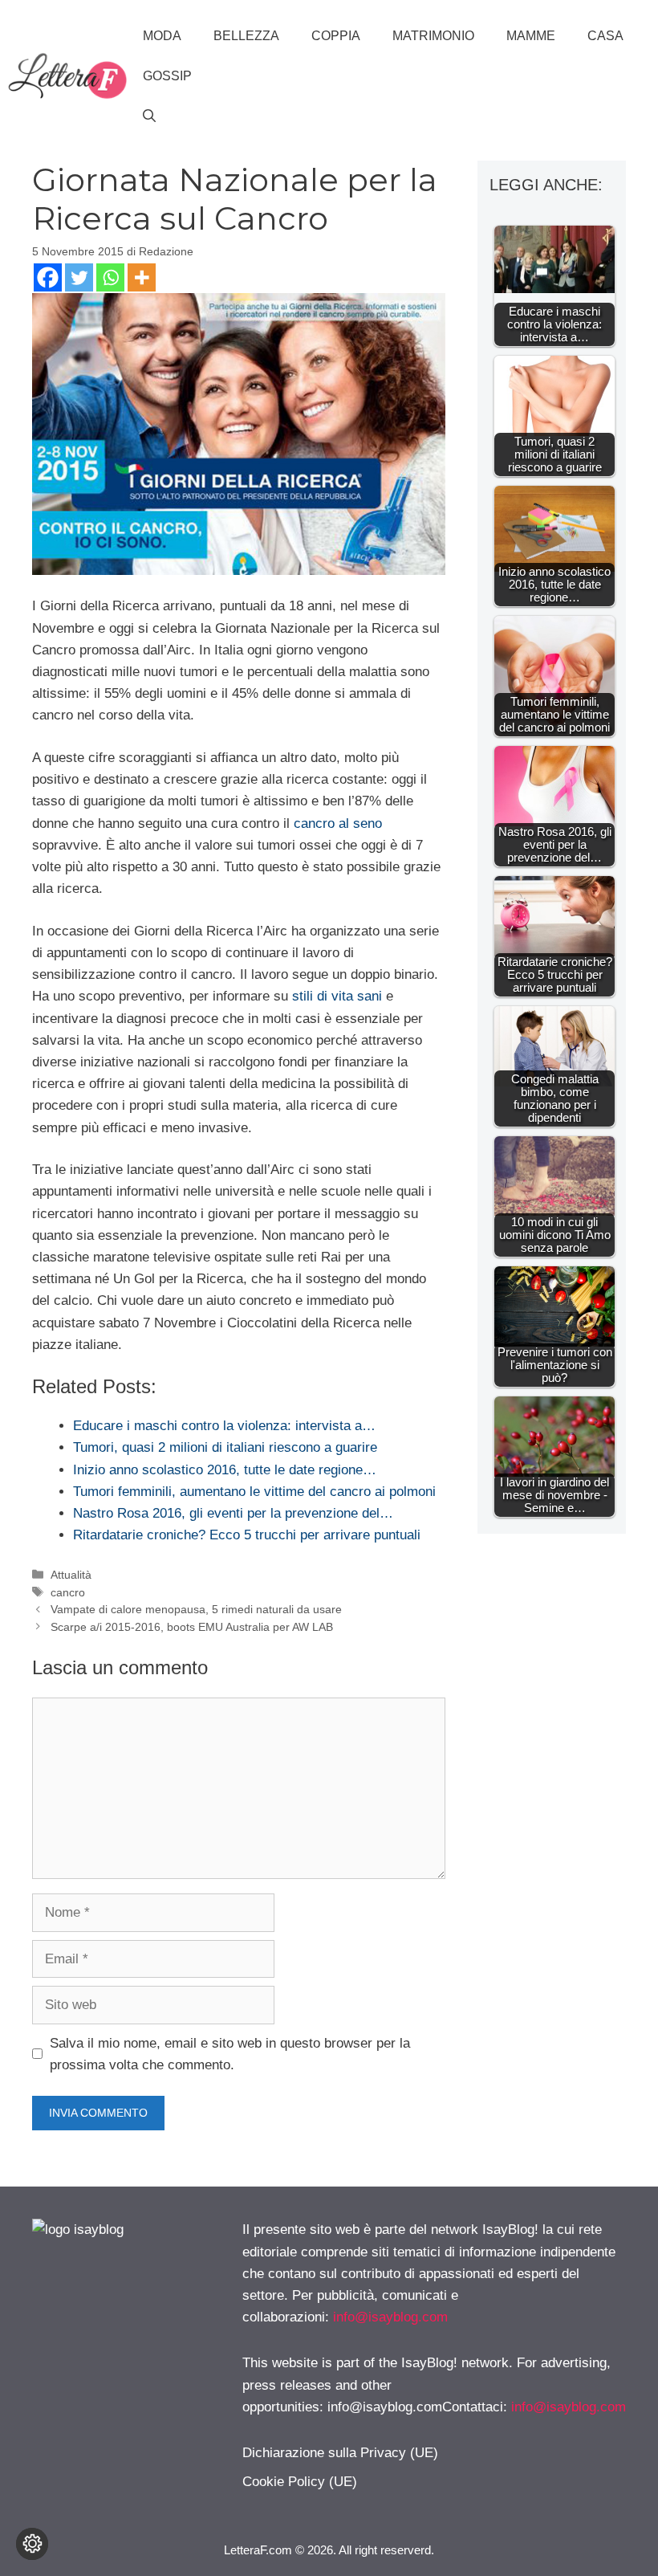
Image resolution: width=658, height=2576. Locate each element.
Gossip (167, 76)
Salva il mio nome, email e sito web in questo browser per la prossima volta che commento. (230, 2054)
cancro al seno (338, 823)
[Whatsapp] (110, 277)
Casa (605, 36)
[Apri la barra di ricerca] (149, 116)
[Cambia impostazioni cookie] (32, 2544)
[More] (142, 277)
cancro (68, 1592)
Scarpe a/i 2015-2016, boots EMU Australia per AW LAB (192, 1627)
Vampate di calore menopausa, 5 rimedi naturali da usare (196, 1609)
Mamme (531, 36)
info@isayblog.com (390, 2317)
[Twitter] (79, 277)
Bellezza (246, 36)
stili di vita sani (337, 996)
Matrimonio (433, 36)
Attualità (71, 1575)
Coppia (336, 36)
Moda (162, 36)
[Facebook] (48, 277)
